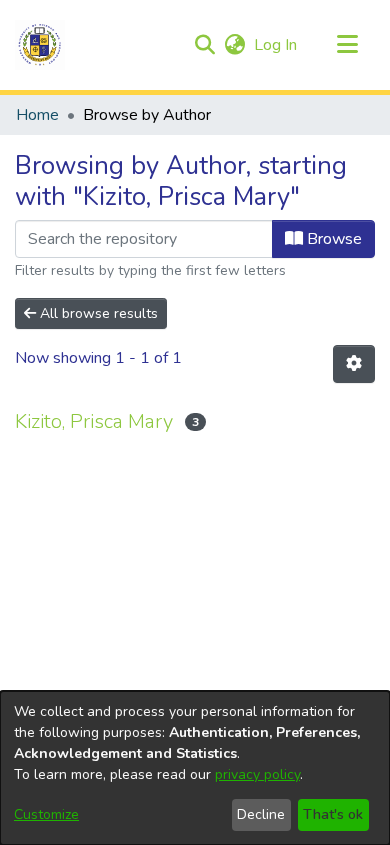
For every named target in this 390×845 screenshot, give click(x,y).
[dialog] (195, 768)
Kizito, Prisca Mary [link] (94, 421)
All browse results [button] (97, 313)
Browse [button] (332, 239)
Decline (261, 814)
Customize (46, 814)
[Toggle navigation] (347, 45)
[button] (40, 45)
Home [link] (37, 115)
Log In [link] (276, 45)
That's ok (333, 814)
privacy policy (257, 774)
